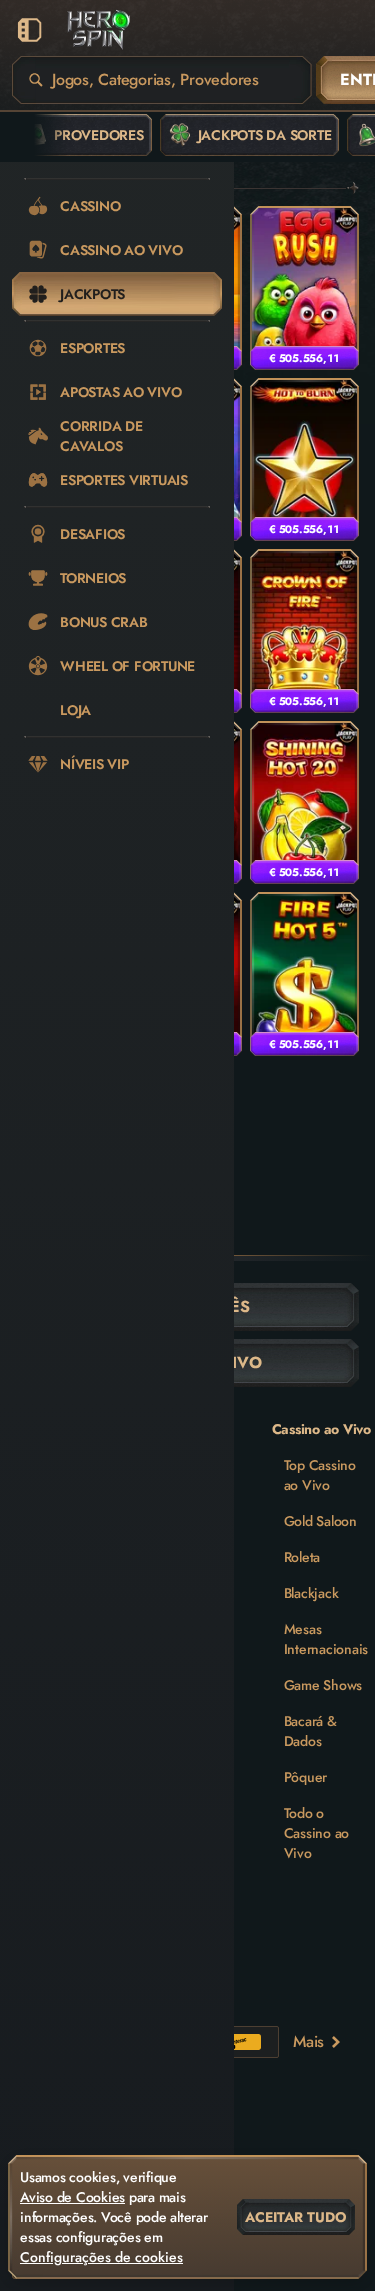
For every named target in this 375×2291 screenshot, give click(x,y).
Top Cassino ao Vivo (320, 1475)
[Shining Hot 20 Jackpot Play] (304, 803)
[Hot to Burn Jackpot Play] (304, 460)
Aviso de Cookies (72, 2197)
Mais (308, 2041)
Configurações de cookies (101, 2257)
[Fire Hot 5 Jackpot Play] (304, 974)
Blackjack (311, 1593)
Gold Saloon (320, 1521)
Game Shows (323, 1685)
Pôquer (306, 1777)
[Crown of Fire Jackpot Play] (304, 631)
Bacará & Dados (310, 1731)
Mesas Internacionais (326, 1639)
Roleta (302, 1557)
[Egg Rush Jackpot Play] (304, 288)
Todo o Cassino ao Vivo (317, 1833)
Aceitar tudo (296, 2217)
